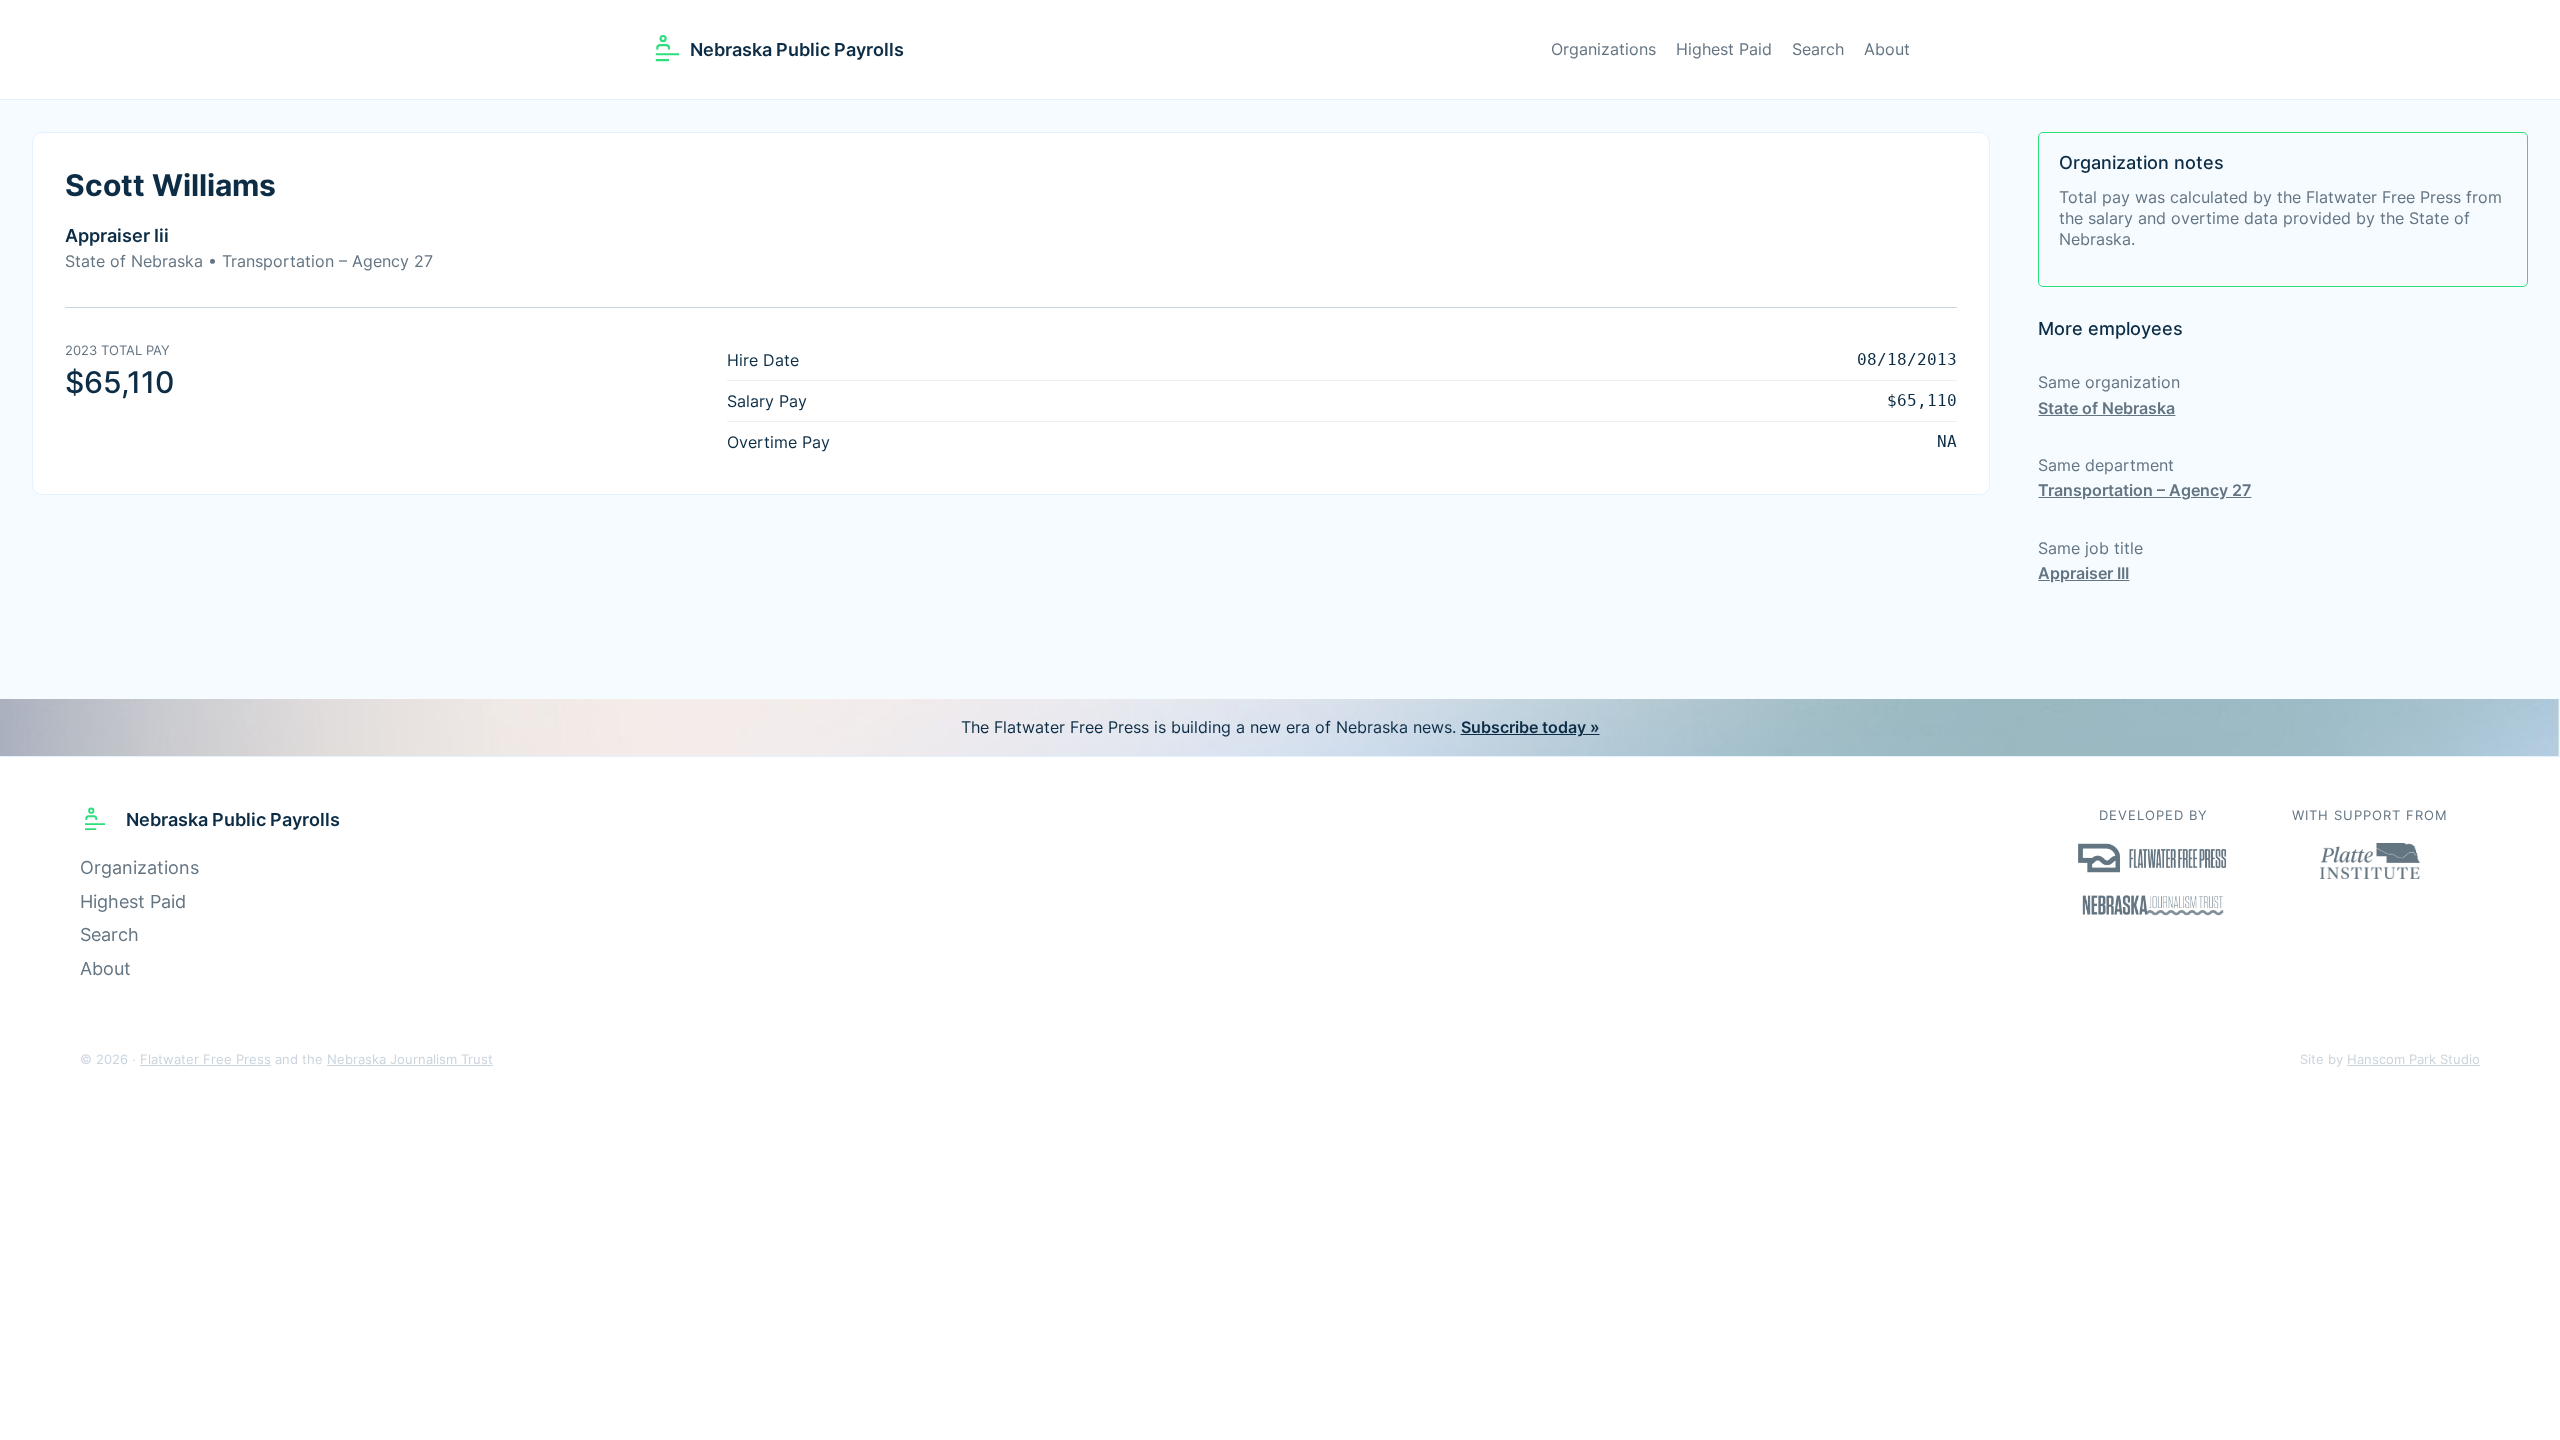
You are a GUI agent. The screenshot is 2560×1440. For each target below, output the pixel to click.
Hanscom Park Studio (2413, 1059)
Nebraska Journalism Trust (410, 1059)
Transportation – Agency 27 (2144, 490)
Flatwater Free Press (205, 1059)
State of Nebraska (2106, 408)
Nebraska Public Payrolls (797, 49)
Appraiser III (2083, 573)
